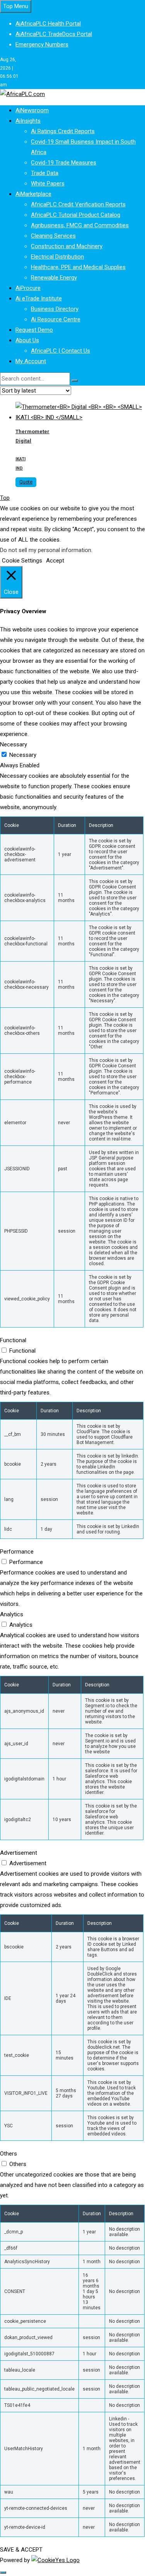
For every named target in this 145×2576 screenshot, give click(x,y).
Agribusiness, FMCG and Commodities (80, 225)
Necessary (23, 755)
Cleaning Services (53, 236)
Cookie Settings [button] (22, 561)
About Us (27, 340)
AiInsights (28, 121)
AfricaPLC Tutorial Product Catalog (76, 215)
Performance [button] (17, 1552)
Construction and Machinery (67, 246)
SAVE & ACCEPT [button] (21, 2550)
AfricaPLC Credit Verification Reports (78, 204)
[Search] (75, 381)
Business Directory (55, 309)
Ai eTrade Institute (39, 298)
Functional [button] (13, 1340)
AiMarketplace (33, 194)
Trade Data (45, 173)
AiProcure (28, 288)
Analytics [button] (12, 1614)
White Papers (48, 184)
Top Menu (16, 6)
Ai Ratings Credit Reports (63, 131)
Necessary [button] (14, 744)
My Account (31, 361)
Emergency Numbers (42, 45)
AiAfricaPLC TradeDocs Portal (54, 34)
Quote (26, 482)
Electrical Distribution (57, 257)
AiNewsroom (32, 110)
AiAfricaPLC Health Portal (48, 24)
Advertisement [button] (19, 1853)
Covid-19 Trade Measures (64, 163)
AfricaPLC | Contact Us (61, 351)
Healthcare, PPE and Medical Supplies (78, 267)
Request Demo (34, 330)
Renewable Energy (54, 278)
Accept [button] (55, 561)
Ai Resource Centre (56, 319)
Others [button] (9, 2154)
